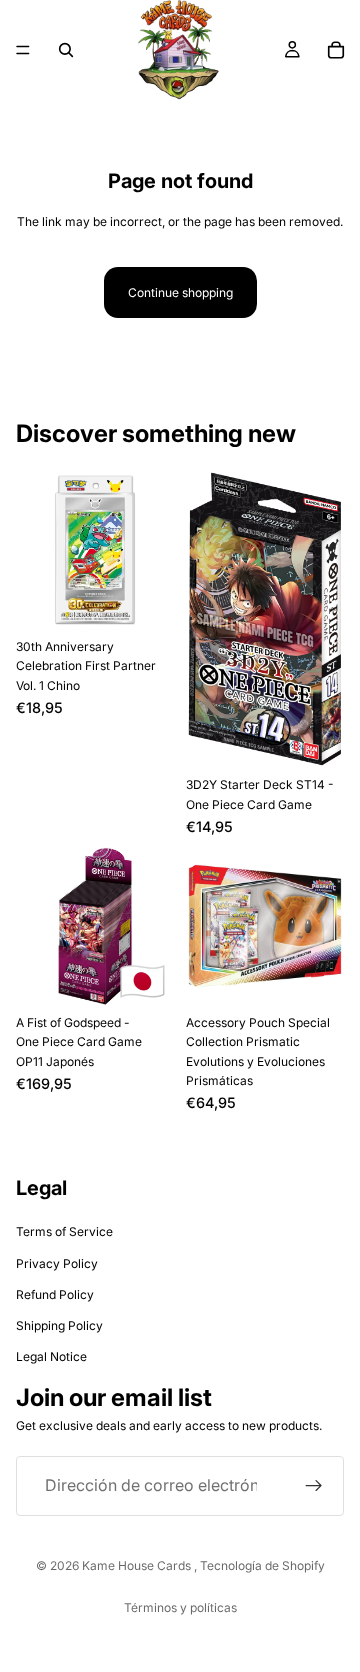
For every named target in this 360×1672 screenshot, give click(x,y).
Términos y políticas (180, 1607)
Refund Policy (55, 1294)
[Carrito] (336, 50)
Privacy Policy (57, 1263)
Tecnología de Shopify (262, 1565)
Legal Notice (51, 1356)
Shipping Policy (59, 1325)
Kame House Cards (138, 1565)
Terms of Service (64, 1231)
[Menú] (23, 50)
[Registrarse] (314, 1485)
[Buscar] (66, 50)
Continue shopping (180, 292)
